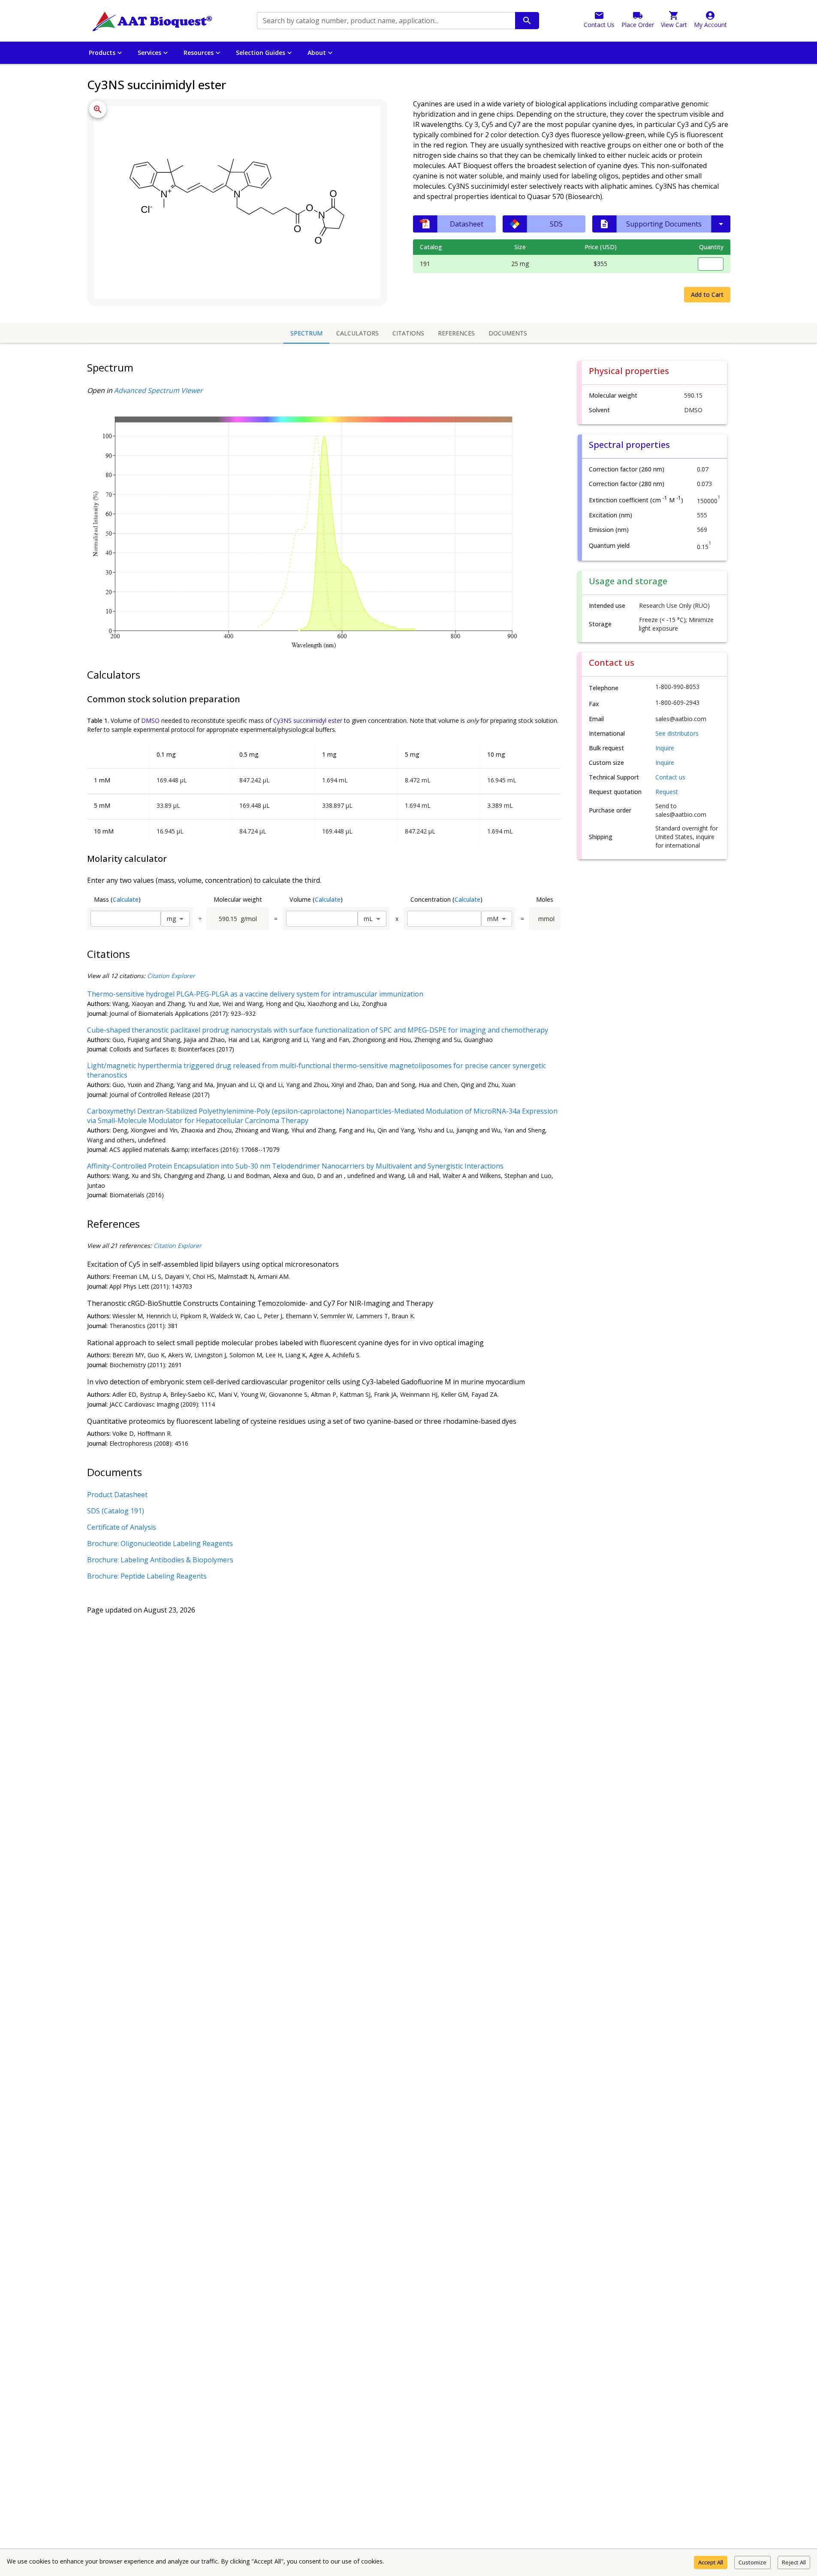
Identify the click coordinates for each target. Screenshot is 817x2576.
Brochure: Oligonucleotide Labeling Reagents (160, 1543)
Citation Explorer (171, 976)
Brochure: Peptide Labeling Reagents (147, 1576)
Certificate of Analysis (122, 1527)
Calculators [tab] (357, 333)
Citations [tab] (408, 333)
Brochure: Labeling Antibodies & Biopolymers (160, 1560)
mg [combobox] (171, 919)
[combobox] (385, 21)
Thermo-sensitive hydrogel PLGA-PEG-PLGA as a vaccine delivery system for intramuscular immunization (255, 994)
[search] (527, 21)
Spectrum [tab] (306, 333)
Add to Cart (707, 294)
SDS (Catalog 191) (116, 1511)
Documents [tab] (508, 333)
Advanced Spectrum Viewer (158, 390)
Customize (752, 2562)
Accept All (711, 2562)
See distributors (677, 733)
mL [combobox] (368, 919)
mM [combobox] (493, 919)
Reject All (794, 2562)
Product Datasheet (117, 1495)
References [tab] (456, 333)
